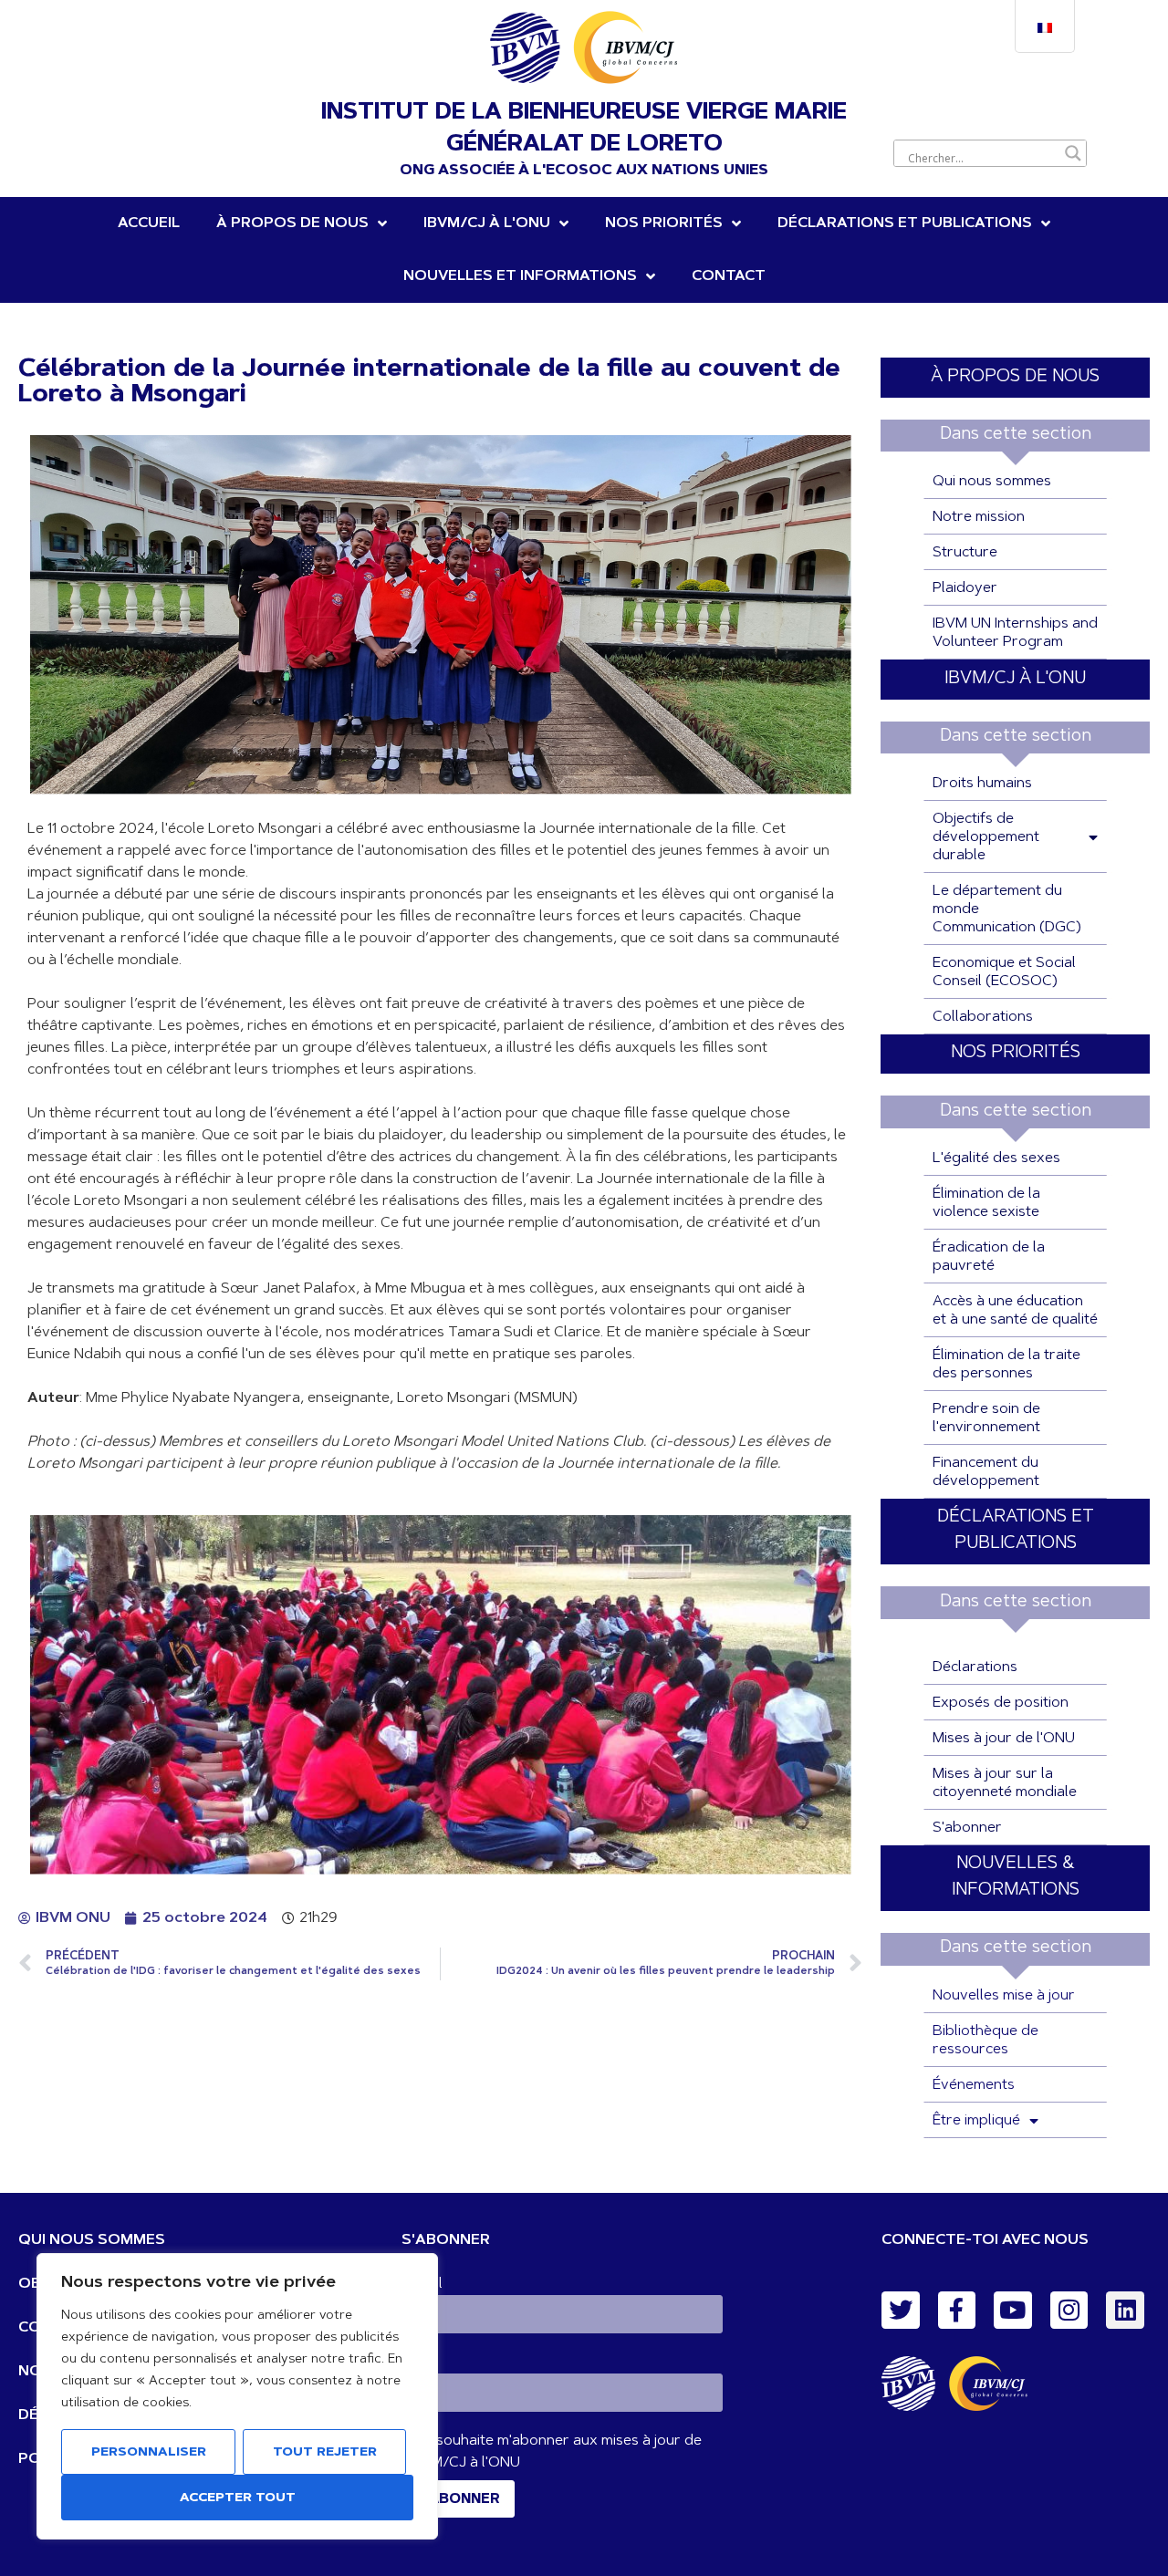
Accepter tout (238, 2498)
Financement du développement (986, 1472)
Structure (965, 553)
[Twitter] (901, 2311)
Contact (729, 276)
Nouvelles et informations (520, 276)
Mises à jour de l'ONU (1004, 1739)
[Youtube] (1013, 2311)
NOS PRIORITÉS (664, 223)
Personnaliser (149, 2453)
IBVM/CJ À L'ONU (1015, 679)
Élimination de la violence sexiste (986, 1203)
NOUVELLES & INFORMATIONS (1016, 1877)
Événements (974, 2085)
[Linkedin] (1125, 2311)
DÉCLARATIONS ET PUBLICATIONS (905, 223)
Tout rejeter (325, 2453)
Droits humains (982, 784)
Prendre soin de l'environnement (986, 1418)
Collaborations (983, 1017)
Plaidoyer (965, 588)
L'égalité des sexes (996, 1158)
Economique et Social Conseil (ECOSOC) (1004, 972)
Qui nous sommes (992, 482)
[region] (237, 2396)
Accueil (149, 223)
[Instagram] (1069, 2311)
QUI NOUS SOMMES (92, 2240)
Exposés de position (1001, 1703)
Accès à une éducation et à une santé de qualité (1015, 1311)
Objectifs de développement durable (986, 837)
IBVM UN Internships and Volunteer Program (1015, 633)
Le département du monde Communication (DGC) (1007, 909)
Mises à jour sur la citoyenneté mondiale (1005, 1783)
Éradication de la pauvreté (989, 1257)
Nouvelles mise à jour (1004, 1996)
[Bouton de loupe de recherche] (1073, 153)
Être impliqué (976, 2121)
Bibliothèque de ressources (985, 2041)
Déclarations (975, 1667)
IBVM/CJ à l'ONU (487, 223)
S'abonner (967, 1828)
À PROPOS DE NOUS (1015, 377)
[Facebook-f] (957, 2311)
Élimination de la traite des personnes (1006, 1365)
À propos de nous (292, 223)
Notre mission (979, 517)
